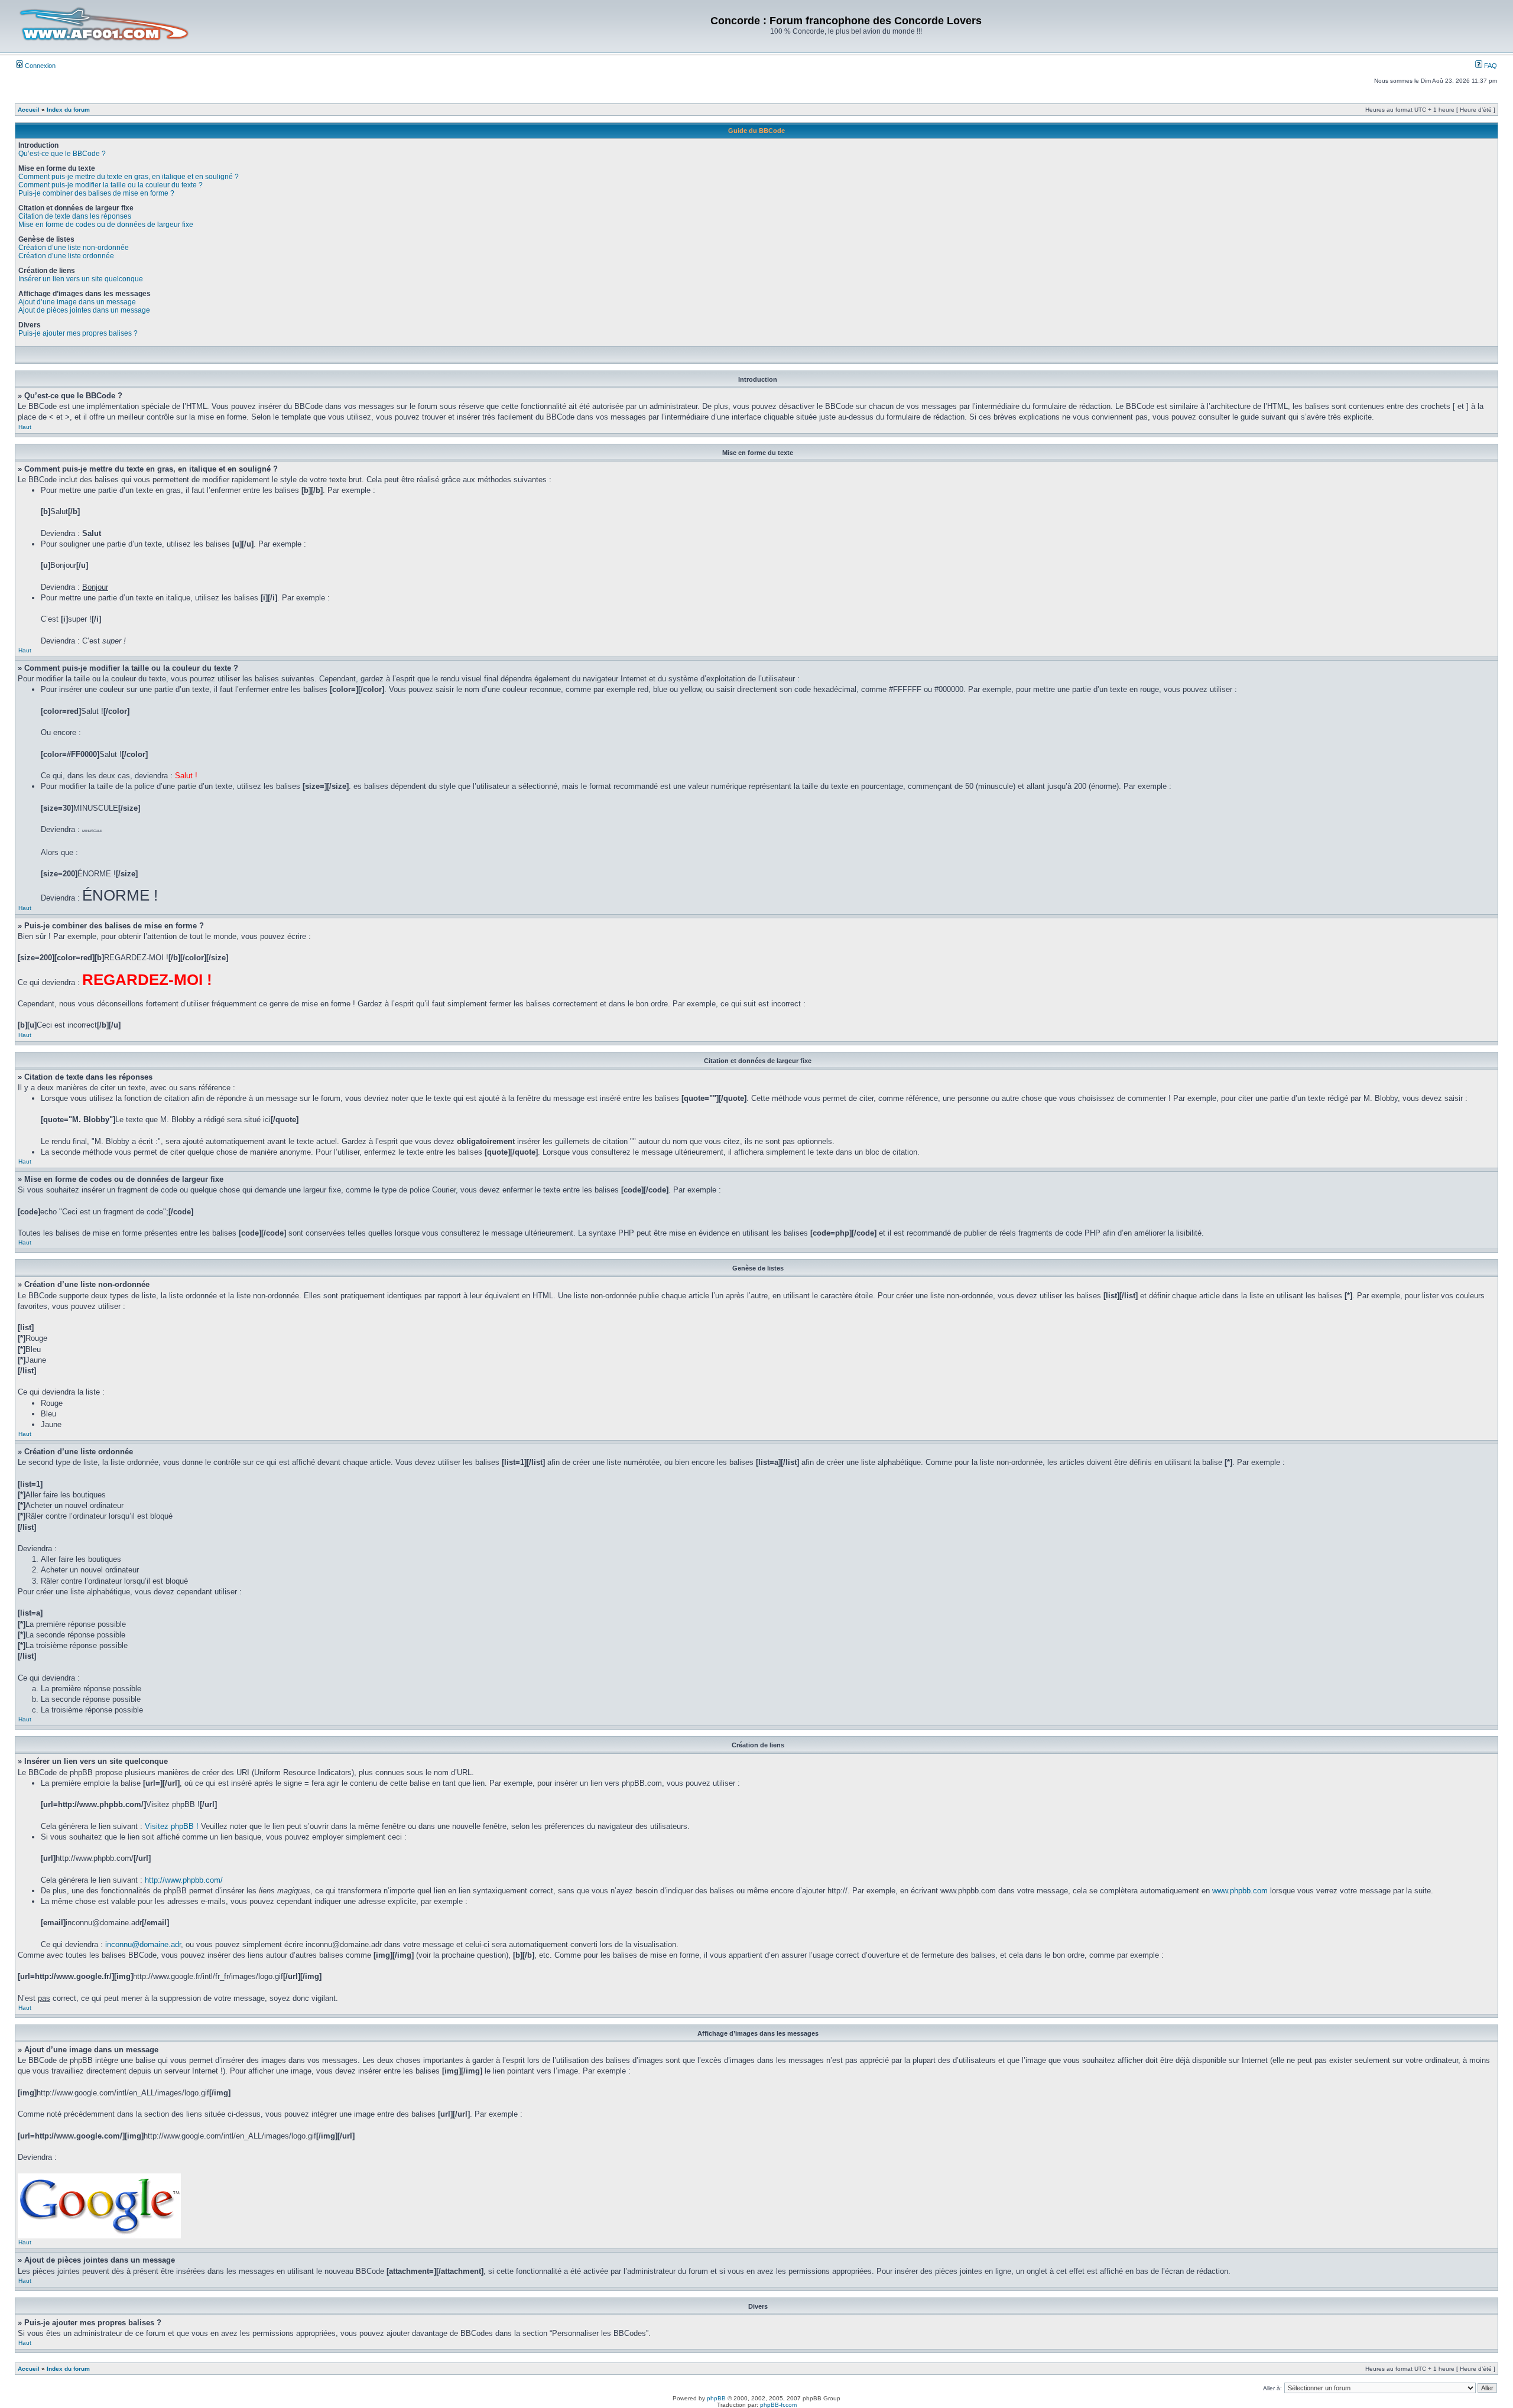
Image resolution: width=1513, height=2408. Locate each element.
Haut (25, 427)
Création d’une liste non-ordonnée (74, 248)
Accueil (29, 110)
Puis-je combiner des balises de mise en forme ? (96, 193)
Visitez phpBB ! (172, 1826)
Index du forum (68, 110)
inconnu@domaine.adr (143, 1944)
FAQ (1490, 66)
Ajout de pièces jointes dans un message (84, 310)
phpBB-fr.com (778, 2405)
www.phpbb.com (1240, 1891)
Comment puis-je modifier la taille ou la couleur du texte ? (111, 185)
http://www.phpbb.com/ (184, 1880)
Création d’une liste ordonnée (66, 256)
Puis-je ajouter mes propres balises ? (78, 333)
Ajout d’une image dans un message (77, 302)
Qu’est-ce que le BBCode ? (62, 154)
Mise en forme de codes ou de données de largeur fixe (106, 225)
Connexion (39, 66)
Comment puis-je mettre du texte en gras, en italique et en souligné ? (129, 177)
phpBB (716, 2398)
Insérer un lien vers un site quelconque (81, 279)
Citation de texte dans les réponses (75, 216)
